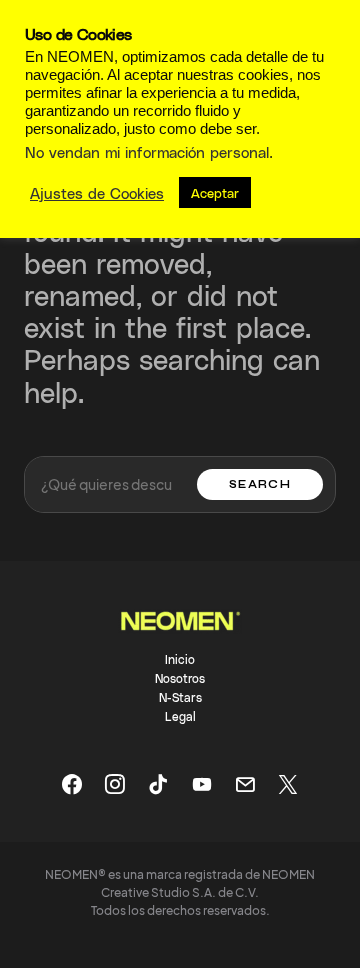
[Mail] (245, 784)
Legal (180, 716)
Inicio (180, 659)
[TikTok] (158, 784)
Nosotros (180, 678)
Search (260, 484)
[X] (288, 784)
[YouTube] (202, 784)
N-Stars (180, 697)
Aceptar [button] (215, 192)
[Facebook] (72, 784)
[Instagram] (115, 784)
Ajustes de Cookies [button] (97, 193)
